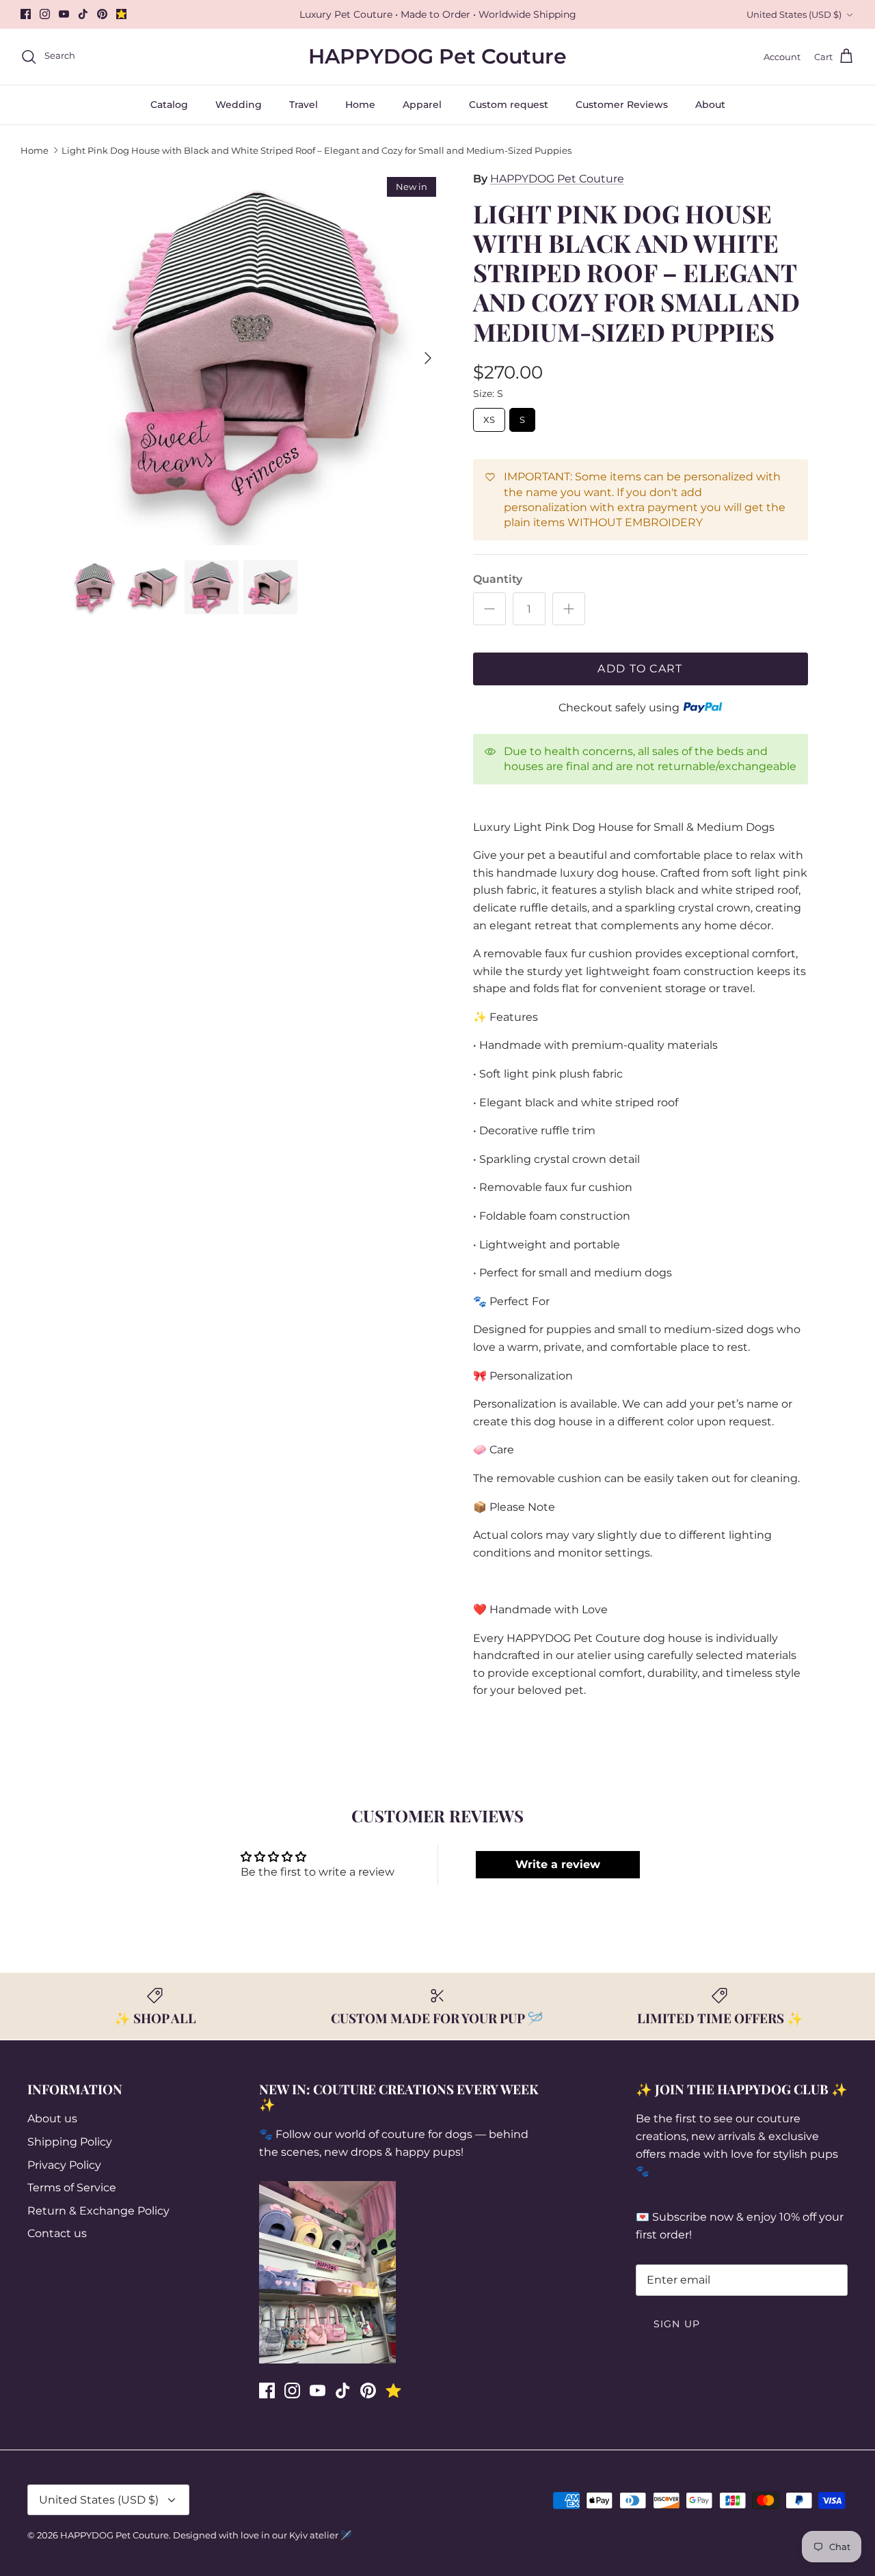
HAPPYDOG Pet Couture (557, 179)
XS (489, 416)
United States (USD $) (794, 14)
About (710, 105)
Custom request (509, 105)
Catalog (169, 105)
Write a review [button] (558, 1864)
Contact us (57, 2233)
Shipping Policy (70, 2142)
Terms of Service (72, 2188)
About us (52, 2119)
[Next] (428, 358)
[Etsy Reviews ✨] (121, 14)
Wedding (239, 105)
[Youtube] (64, 14)
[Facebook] (26, 14)
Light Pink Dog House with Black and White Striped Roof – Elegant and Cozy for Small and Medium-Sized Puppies (317, 150)
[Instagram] (45, 14)
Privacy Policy (64, 2165)
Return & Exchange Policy (98, 2211)
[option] (255, 358)
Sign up (677, 2324)
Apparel (422, 105)
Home (360, 105)
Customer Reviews (622, 105)
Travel (304, 105)
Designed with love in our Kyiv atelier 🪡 (262, 2535)
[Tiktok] (83, 14)
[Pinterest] (102, 14)
